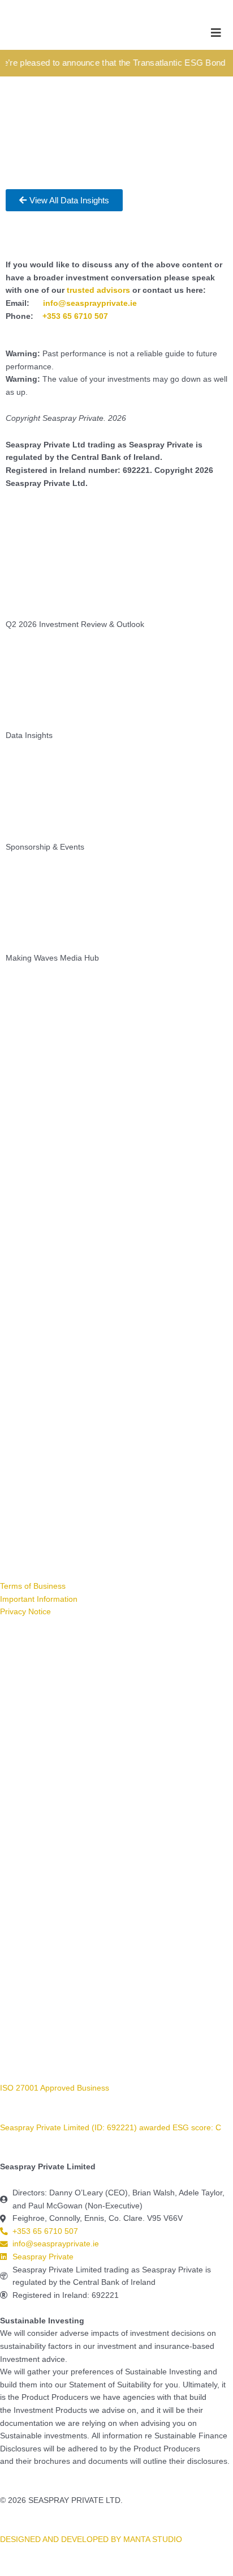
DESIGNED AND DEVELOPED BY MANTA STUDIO (91, 2539)
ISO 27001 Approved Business (55, 2088)
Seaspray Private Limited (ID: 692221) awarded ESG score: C (112, 2128)
